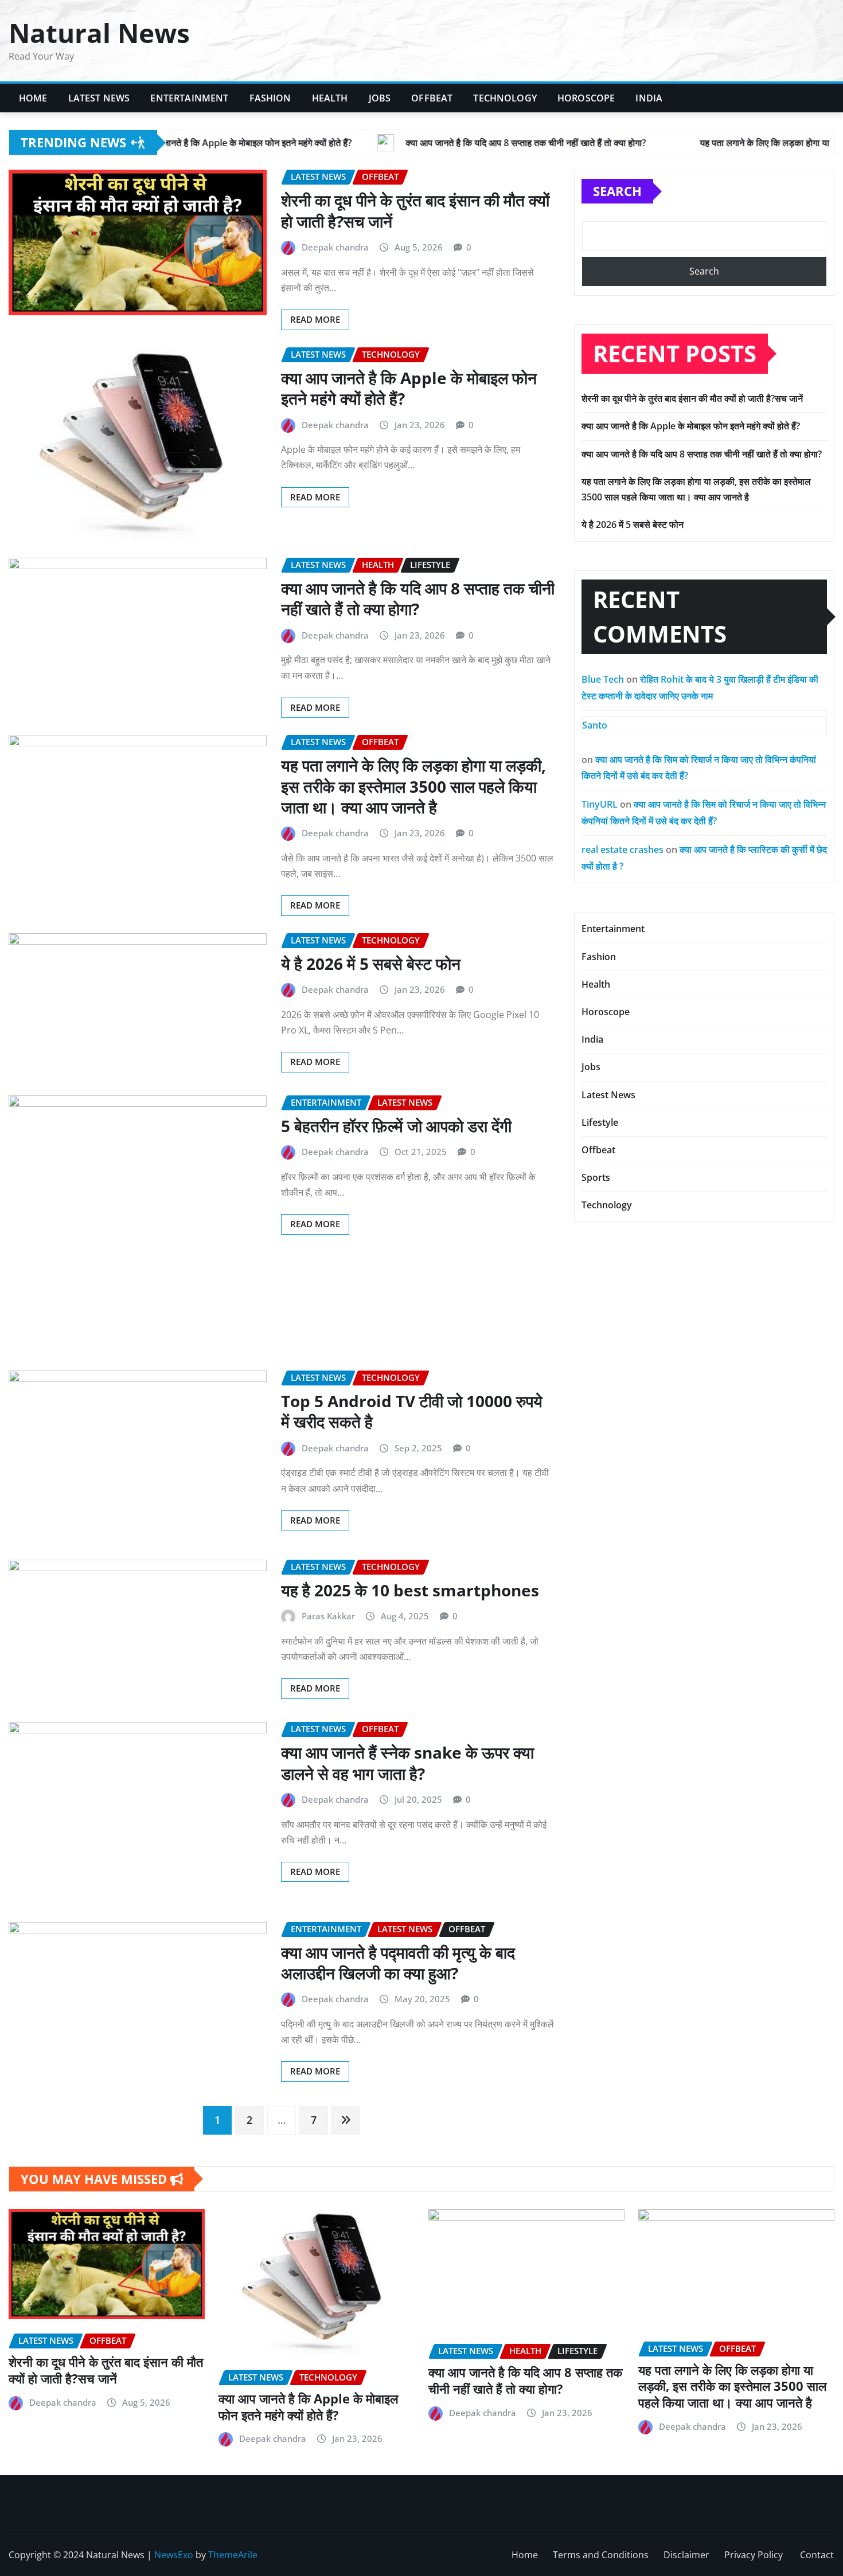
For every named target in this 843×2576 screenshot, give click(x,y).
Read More (315, 319)
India (649, 98)
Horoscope (586, 98)
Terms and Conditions (601, 2555)
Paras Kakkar (328, 1616)
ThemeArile (233, 2555)
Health (330, 98)
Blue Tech (603, 679)
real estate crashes (623, 849)
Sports (596, 1177)
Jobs (380, 98)
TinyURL (600, 804)
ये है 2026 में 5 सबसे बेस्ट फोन (371, 964)
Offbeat (432, 98)
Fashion (270, 98)
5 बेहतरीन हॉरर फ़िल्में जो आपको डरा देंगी (396, 1126)
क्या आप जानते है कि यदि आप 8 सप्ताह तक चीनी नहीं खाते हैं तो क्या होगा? (418, 598)
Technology (505, 98)
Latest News (99, 98)
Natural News (99, 33)
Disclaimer (686, 2555)
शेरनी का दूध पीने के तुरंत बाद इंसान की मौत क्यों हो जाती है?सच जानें (415, 210)
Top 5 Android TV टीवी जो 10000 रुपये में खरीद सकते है (412, 1411)
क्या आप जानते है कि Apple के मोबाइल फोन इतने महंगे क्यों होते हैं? (409, 388)
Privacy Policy (755, 2555)
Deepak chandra (335, 247)
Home (33, 98)
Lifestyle (600, 1122)
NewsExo (174, 2555)
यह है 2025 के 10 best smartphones (410, 1590)
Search (617, 191)
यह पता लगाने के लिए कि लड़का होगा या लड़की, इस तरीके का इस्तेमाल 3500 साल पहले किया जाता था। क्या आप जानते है (413, 786)
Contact (817, 2555)
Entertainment (189, 98)
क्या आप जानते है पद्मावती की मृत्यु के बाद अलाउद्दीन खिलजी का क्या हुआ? (398, 1963)
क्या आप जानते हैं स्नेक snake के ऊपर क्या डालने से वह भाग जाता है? (407, 1763)
